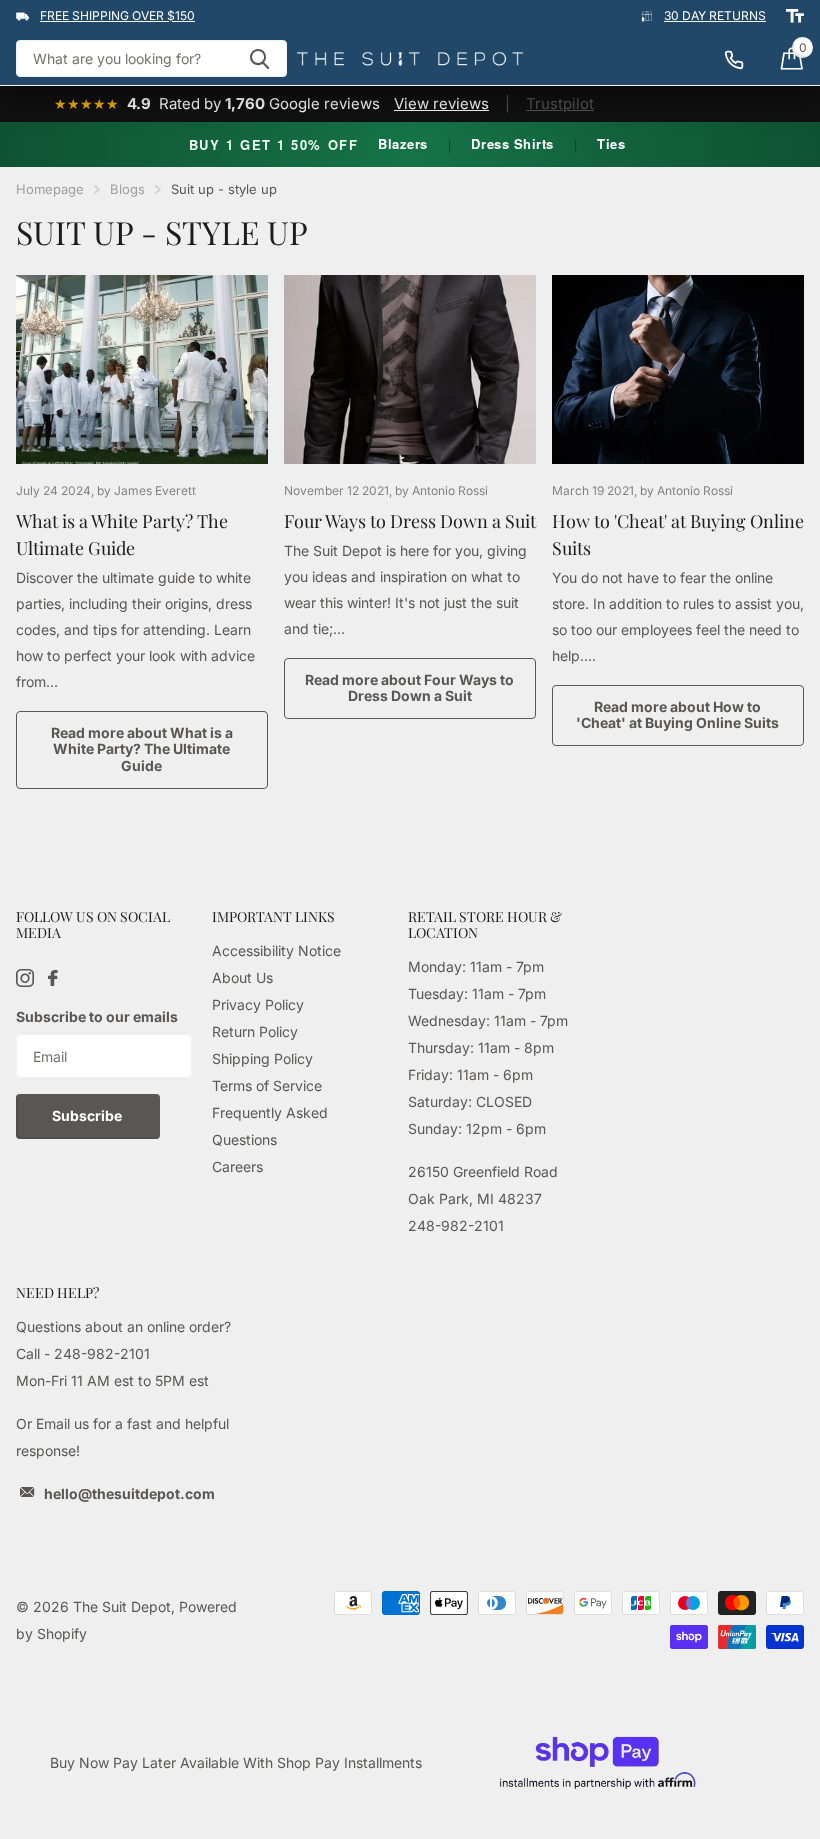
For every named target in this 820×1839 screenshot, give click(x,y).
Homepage (50, 189)
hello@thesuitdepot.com (129, 1493)
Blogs (127, 189)
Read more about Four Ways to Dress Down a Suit (409, 688)
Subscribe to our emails (97, 1016)
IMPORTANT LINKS (273, 916)
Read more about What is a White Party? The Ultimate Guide (142, 749)
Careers (237, 1166)
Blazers (403, 143)
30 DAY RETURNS (715, 15)
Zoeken (259, 58)
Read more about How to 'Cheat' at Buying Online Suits (677, 715)
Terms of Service (267, 1085)
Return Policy (255, 1031)
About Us (242, 977)
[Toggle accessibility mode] (795, 16)
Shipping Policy (262, 1058)
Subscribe (88, 1115)
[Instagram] (25, 978)
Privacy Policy (258, 1004)
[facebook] (53, 978)
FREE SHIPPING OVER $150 (117, 15)
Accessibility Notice (276, 950)
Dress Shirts (512, 143)
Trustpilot (560, 103)
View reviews (441, 103)
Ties (611, 143)
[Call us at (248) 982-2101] (744, 59)
